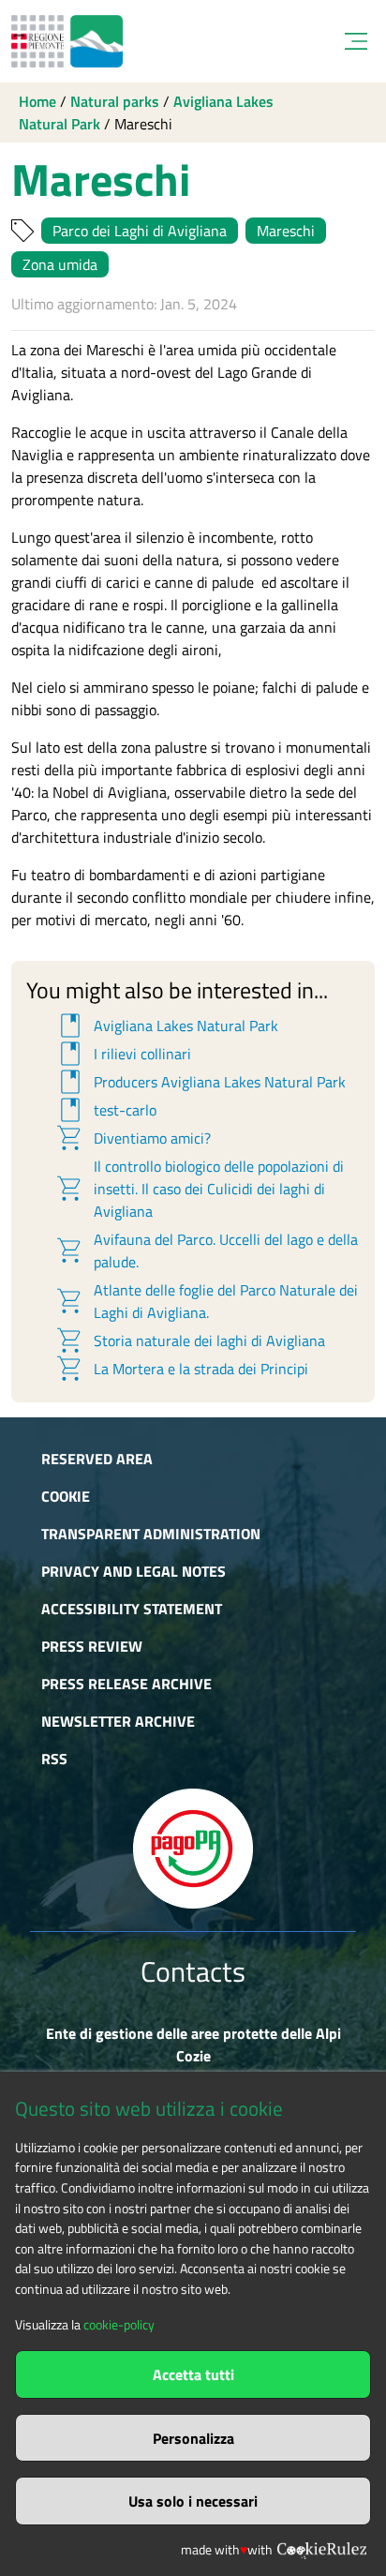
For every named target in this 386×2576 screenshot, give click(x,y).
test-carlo (105, 1110)
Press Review (92, 1646)
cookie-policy (119, 2325)
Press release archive (126, 1684)
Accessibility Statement (132, 1609)
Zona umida (60, 264)
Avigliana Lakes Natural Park (166, 1026)
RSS (54, 1759)
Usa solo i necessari (193, 2501)
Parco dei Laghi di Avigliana (140, 231)
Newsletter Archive (118, 1721)
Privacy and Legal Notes (134, 1571)
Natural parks (115, 101)
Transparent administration (151, 1534)
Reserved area (97, 1459)
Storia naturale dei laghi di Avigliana (190, 1340)
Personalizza (193, 2438)
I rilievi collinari (123, 1054)
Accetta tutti (193, 2374)
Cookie (66, 1496)
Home (37, 101)
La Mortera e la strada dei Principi (181, 1369)
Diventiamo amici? (133, 1138)
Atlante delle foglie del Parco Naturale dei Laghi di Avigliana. (206, 1301)
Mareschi (286, 231)
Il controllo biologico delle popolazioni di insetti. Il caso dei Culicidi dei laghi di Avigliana (199, 1189)
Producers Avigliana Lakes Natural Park (200, 1082)
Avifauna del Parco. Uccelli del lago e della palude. (206, 1251)
